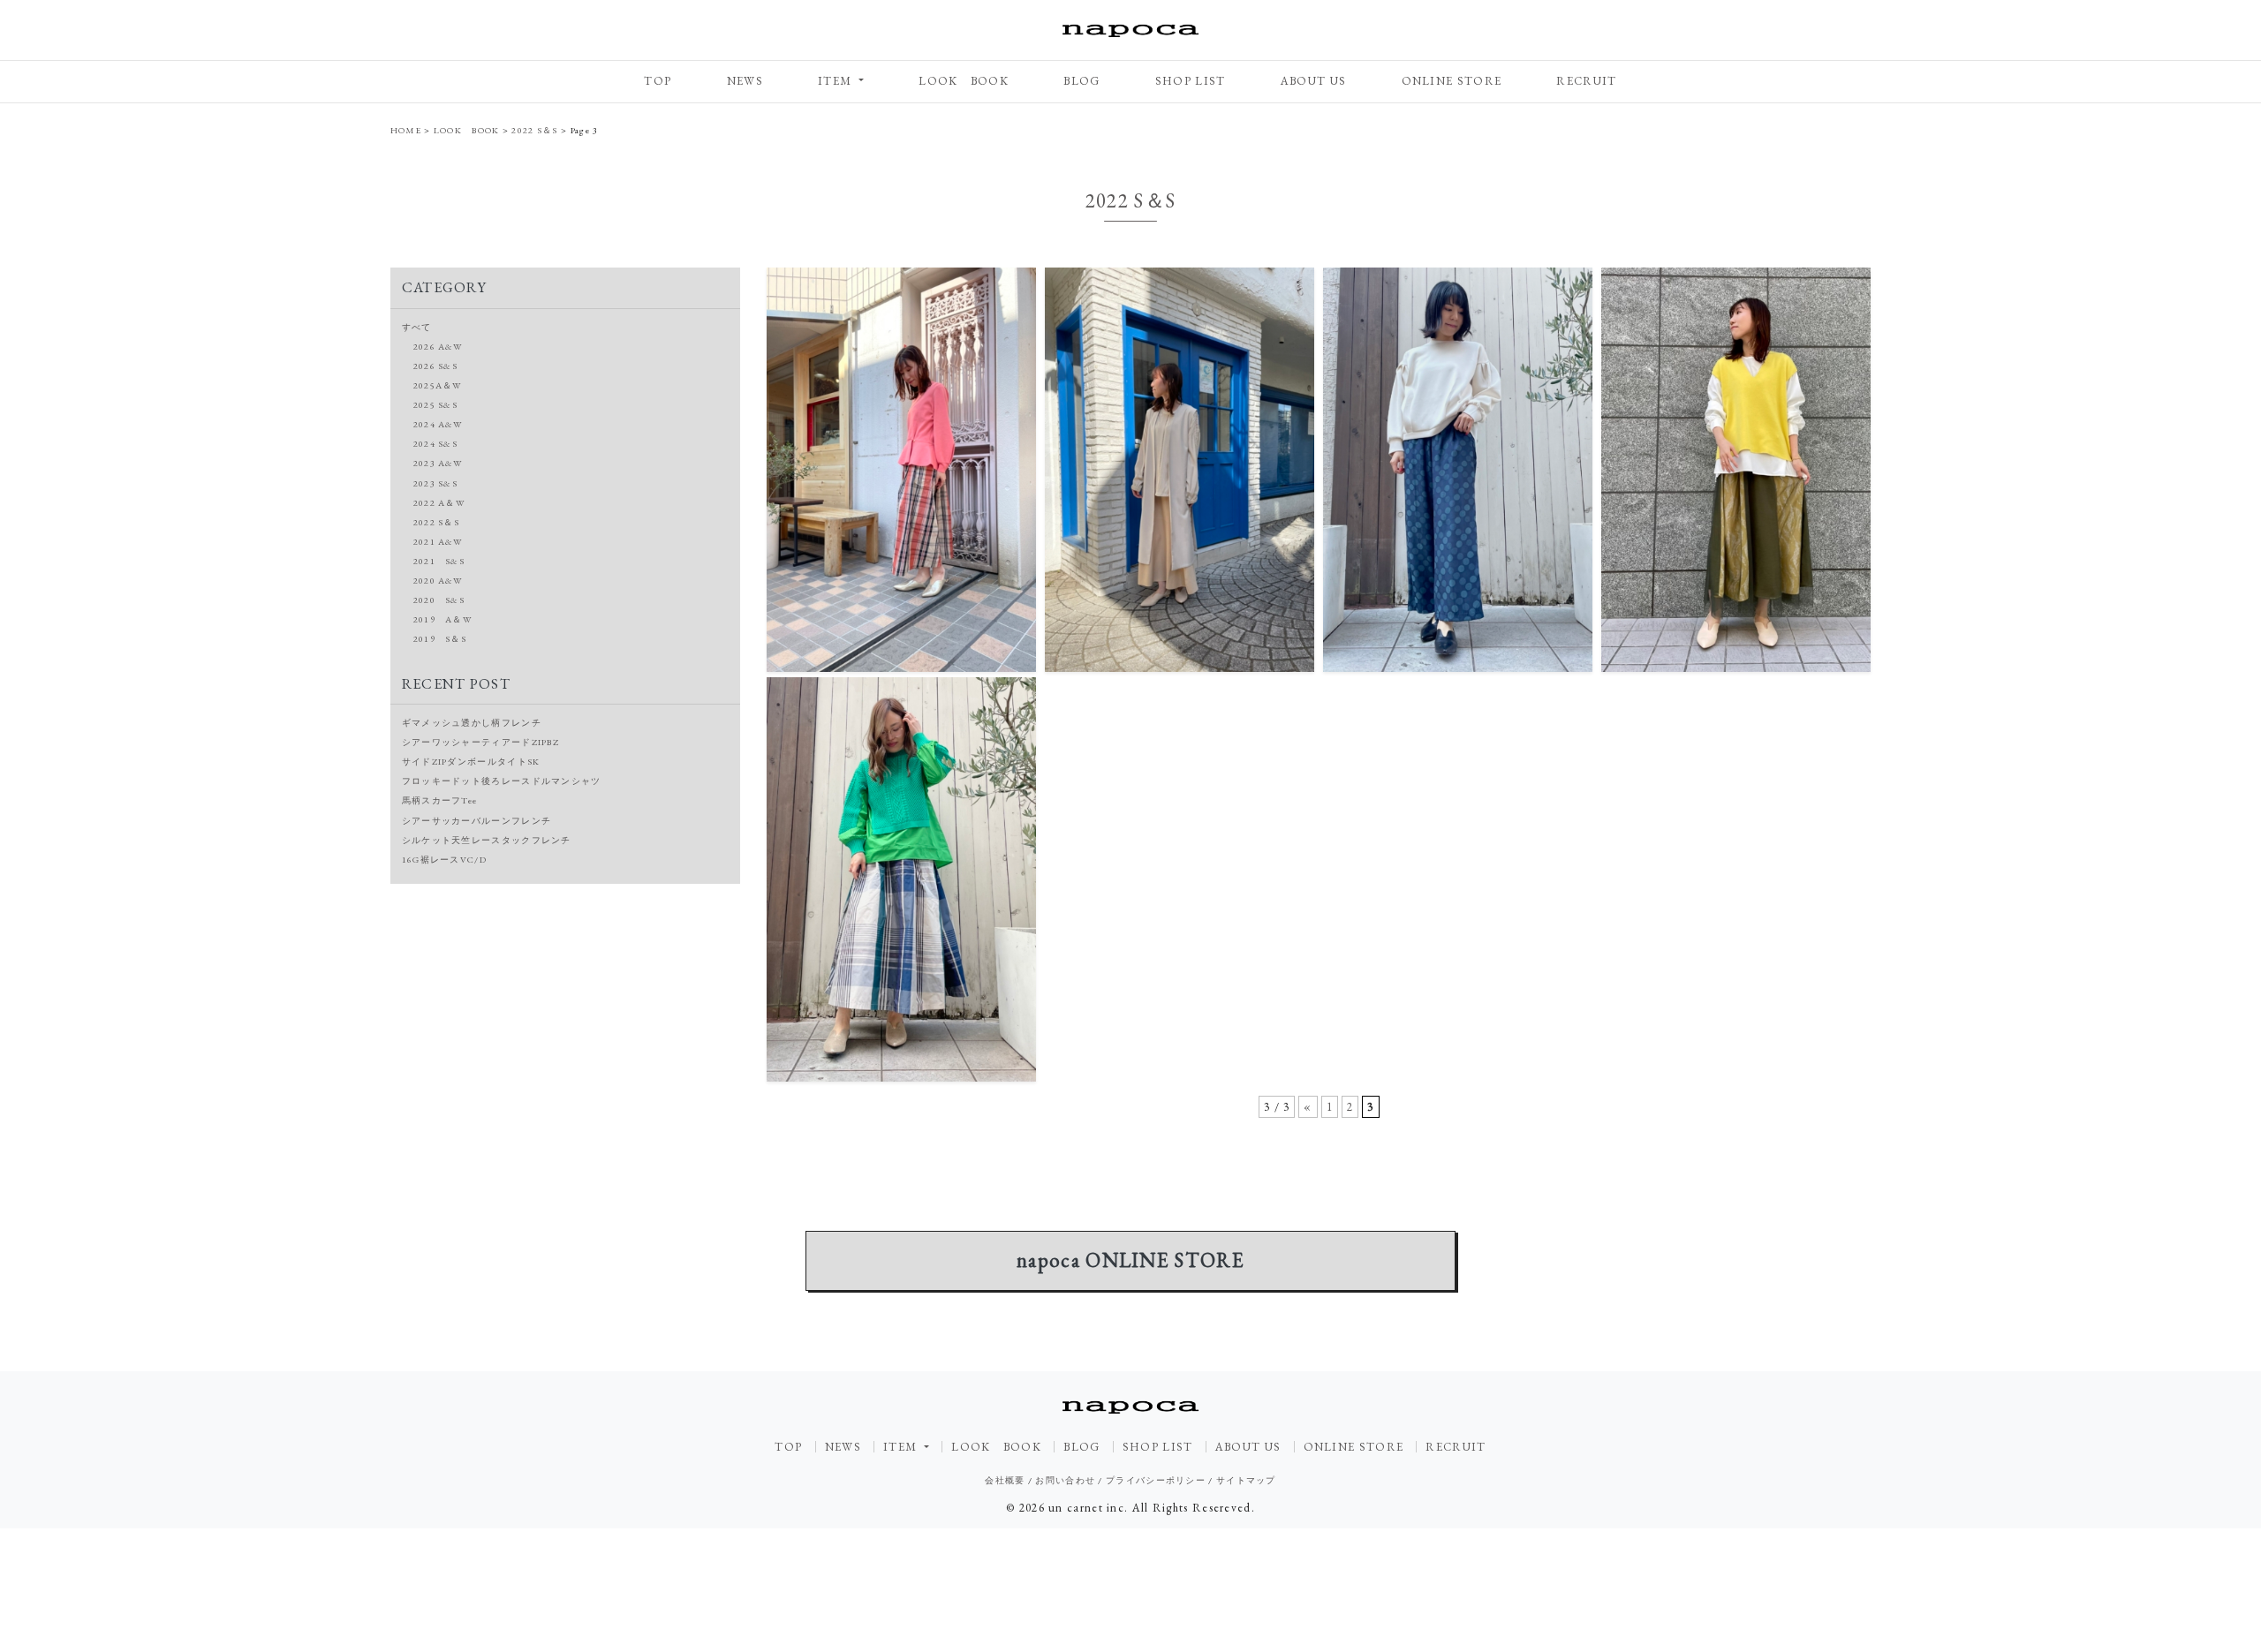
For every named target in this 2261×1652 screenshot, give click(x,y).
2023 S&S (435, 483)
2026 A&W (438, 347)
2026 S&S (435, 366)
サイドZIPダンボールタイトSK (471, 762)
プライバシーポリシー (1156, 1480)
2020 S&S (439, 600)
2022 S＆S (436, 522)
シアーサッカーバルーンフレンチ (477, 821)
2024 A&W (438, 424)
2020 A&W (438, 581)
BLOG (1081, 81)
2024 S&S (435, 444)
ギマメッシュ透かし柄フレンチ (472, 723)
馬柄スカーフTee (440, 800)
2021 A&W (438, 542)
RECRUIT (1586, 81)
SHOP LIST (1191, 81)
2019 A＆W (443, 619)
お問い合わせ (1065, 1480)
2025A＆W (438, 385)
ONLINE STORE (1452, 81)
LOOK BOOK (964, 81)
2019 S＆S (440, 639)
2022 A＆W (439, 503)
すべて (417, 327)
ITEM (837, 81)
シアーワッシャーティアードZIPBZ (480, 742)
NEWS (745, 81)
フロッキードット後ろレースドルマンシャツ (502, 781)
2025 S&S (435, 405)
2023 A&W (438, 463)
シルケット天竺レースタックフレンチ (487, 840)
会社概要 (1005, 1480)
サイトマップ (1246, 1480)
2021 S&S (439, 561)
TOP (658, 81)
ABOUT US (1313, 81)
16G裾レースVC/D (444, 860)
